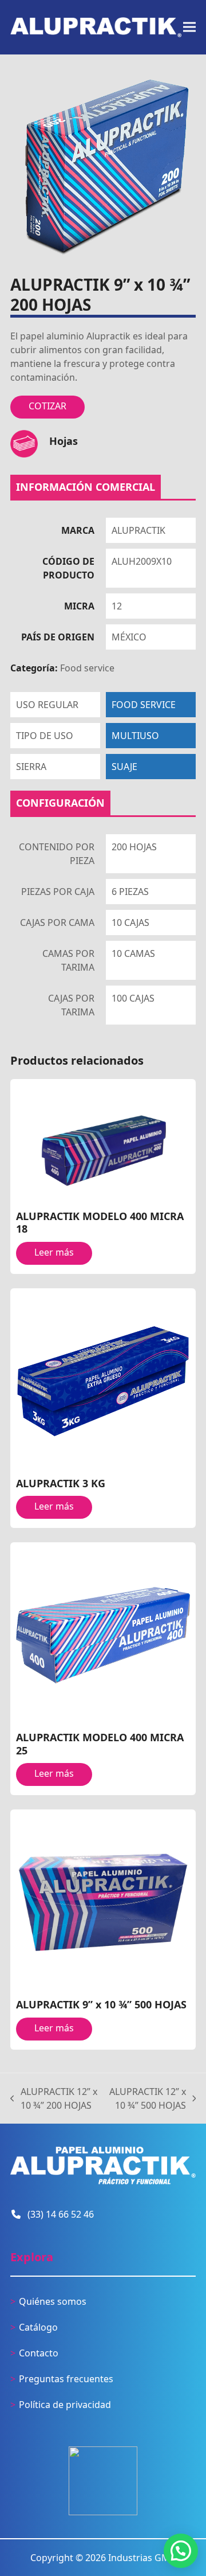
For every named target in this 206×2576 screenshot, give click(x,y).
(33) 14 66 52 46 (61, 2214)
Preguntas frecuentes (66, 2379)
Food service (87, 668)
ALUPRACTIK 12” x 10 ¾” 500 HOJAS (147, 2099)
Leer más (54, 1252)
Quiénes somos (53, 2301)
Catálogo (38, 2327)
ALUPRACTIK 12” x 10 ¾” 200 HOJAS (54, 2099)
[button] (189, 27)
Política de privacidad (65, 2405)
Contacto (39, 2353)
